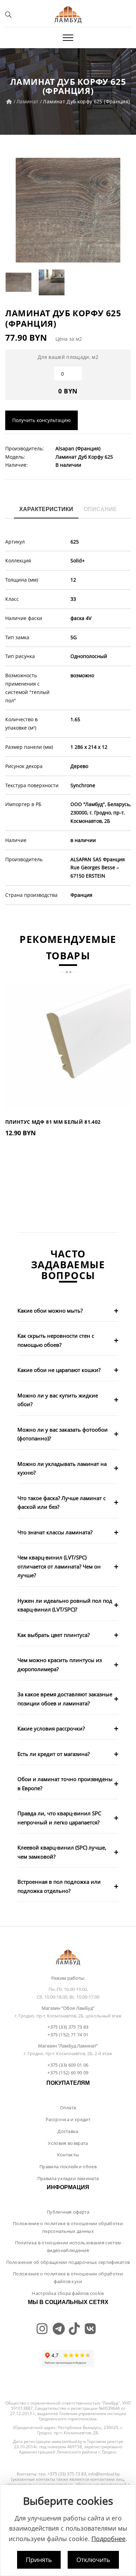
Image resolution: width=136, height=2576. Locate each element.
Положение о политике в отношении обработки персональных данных (68, 2227)
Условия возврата (68, 2143)
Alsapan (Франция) (78, 448)
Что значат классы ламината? (55, 1532)
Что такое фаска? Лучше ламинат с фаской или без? (62, 1503)
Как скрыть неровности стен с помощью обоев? (56, 1340)
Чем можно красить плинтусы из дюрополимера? (60, 1665)
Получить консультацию (41, 420)
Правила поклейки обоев (68, 2167)
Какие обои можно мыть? (50, 1311)
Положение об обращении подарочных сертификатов (68, 2262)
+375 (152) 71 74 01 (68, 2035)
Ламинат (27, 101)
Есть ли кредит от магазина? (54, 1754)
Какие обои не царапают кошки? (59, 1370)
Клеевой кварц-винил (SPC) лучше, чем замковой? (62, 1852)
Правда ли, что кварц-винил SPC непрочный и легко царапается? (59, 1818)
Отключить (93, 2560)
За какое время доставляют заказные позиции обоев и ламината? (65, 1699)
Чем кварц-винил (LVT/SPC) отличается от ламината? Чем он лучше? (59, 1566)
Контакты (68, 2155)
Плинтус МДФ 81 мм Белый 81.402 (53, 1122)
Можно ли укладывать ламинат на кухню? (62, 1468)
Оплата (68, 2108)
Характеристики (46, 509)
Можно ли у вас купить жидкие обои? (58, 1400)
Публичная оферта (68, 2212)
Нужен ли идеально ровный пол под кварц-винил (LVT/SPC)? (65, 1605)
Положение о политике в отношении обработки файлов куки (68, 2278)
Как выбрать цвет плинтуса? (54, 1635)
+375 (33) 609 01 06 (68, 2065)
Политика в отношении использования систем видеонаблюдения (68, 2246)
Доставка (68, 2131)
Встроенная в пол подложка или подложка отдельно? (59, 1886)
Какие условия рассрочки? (51, 1728)
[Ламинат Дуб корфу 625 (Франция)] (68, 210)
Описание (100, 509)
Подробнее (108, 2539)
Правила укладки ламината (68, 2178)
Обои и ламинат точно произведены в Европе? (65, 1784)
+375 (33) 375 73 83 (68, 2027)
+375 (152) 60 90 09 (68, 2073)
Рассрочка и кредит (68, 2119)
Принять (39, 2560)
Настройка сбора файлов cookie (68, 2293)
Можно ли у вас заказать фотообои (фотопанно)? (63, 1434)
